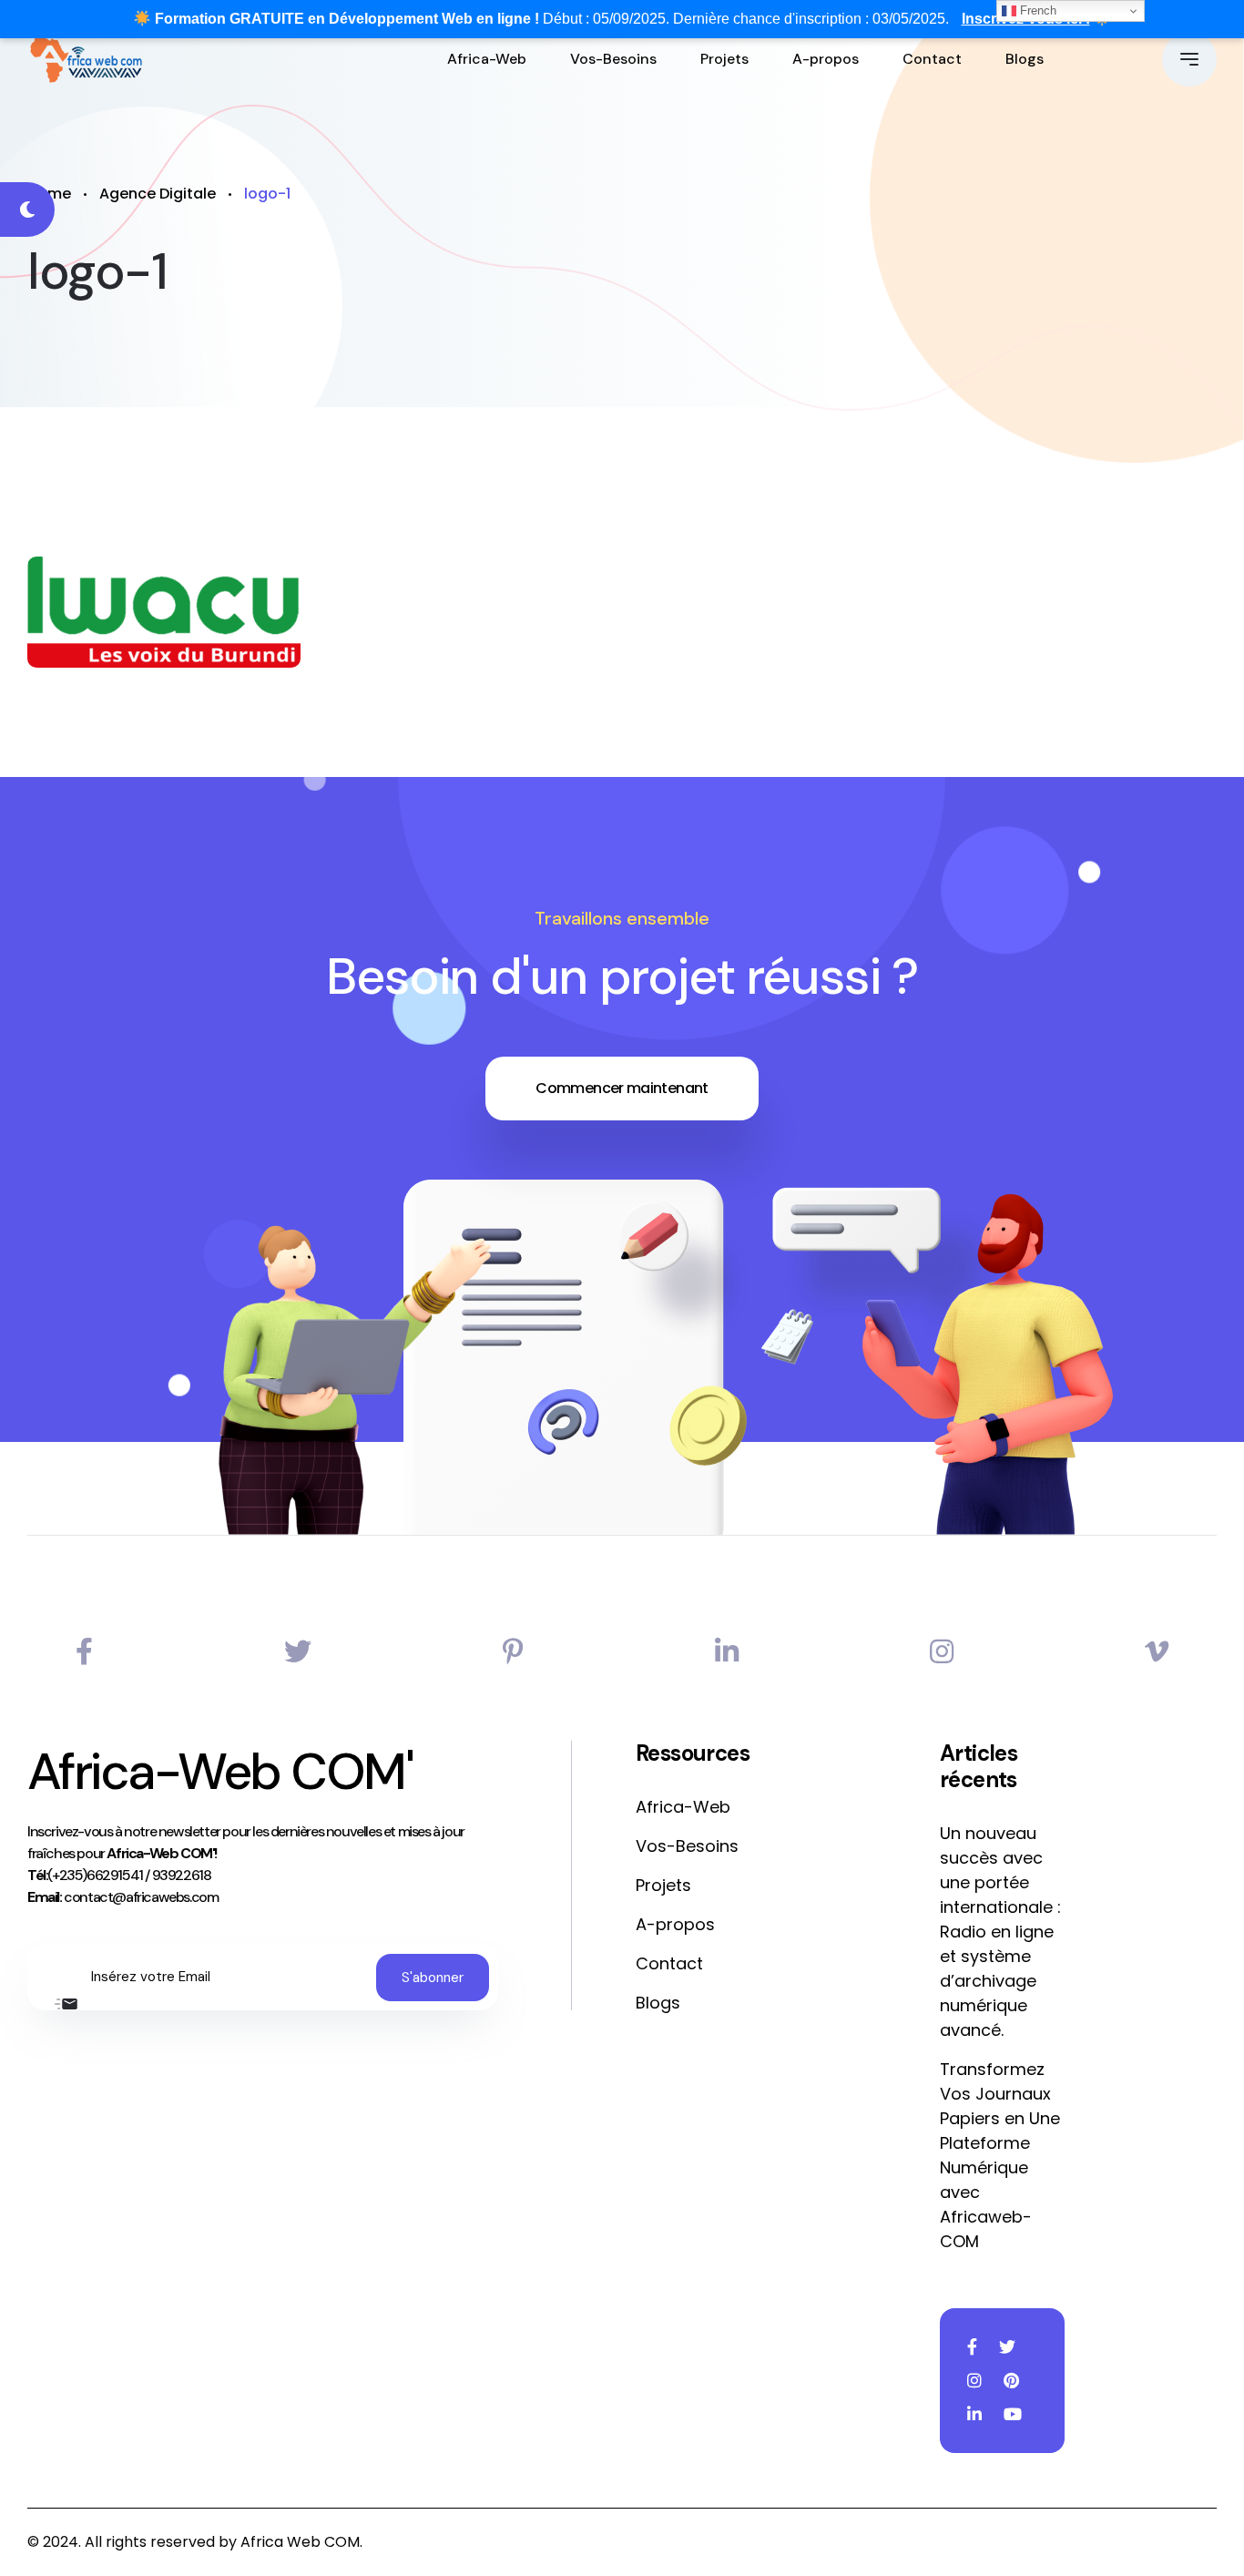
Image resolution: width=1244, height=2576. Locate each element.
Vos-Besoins (613, 59)
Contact (932, 59)
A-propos (826, 59)
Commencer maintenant (622, 1088)
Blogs (1025, 59)
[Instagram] (942, 1652)
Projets (724, 59)
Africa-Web (487, 59)
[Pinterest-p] (513, 1652)
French (1036, 10)
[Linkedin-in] (727, 1652)
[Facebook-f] (84, 1652)
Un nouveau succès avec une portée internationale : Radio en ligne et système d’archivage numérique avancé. (1000, 1932)
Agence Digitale (158, 194)
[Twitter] (298, 1652)
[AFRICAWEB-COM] (86, 59)
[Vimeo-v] (1157, 1652)
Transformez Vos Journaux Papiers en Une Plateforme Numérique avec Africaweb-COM (1000, 2155)
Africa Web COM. (301, 2542)
